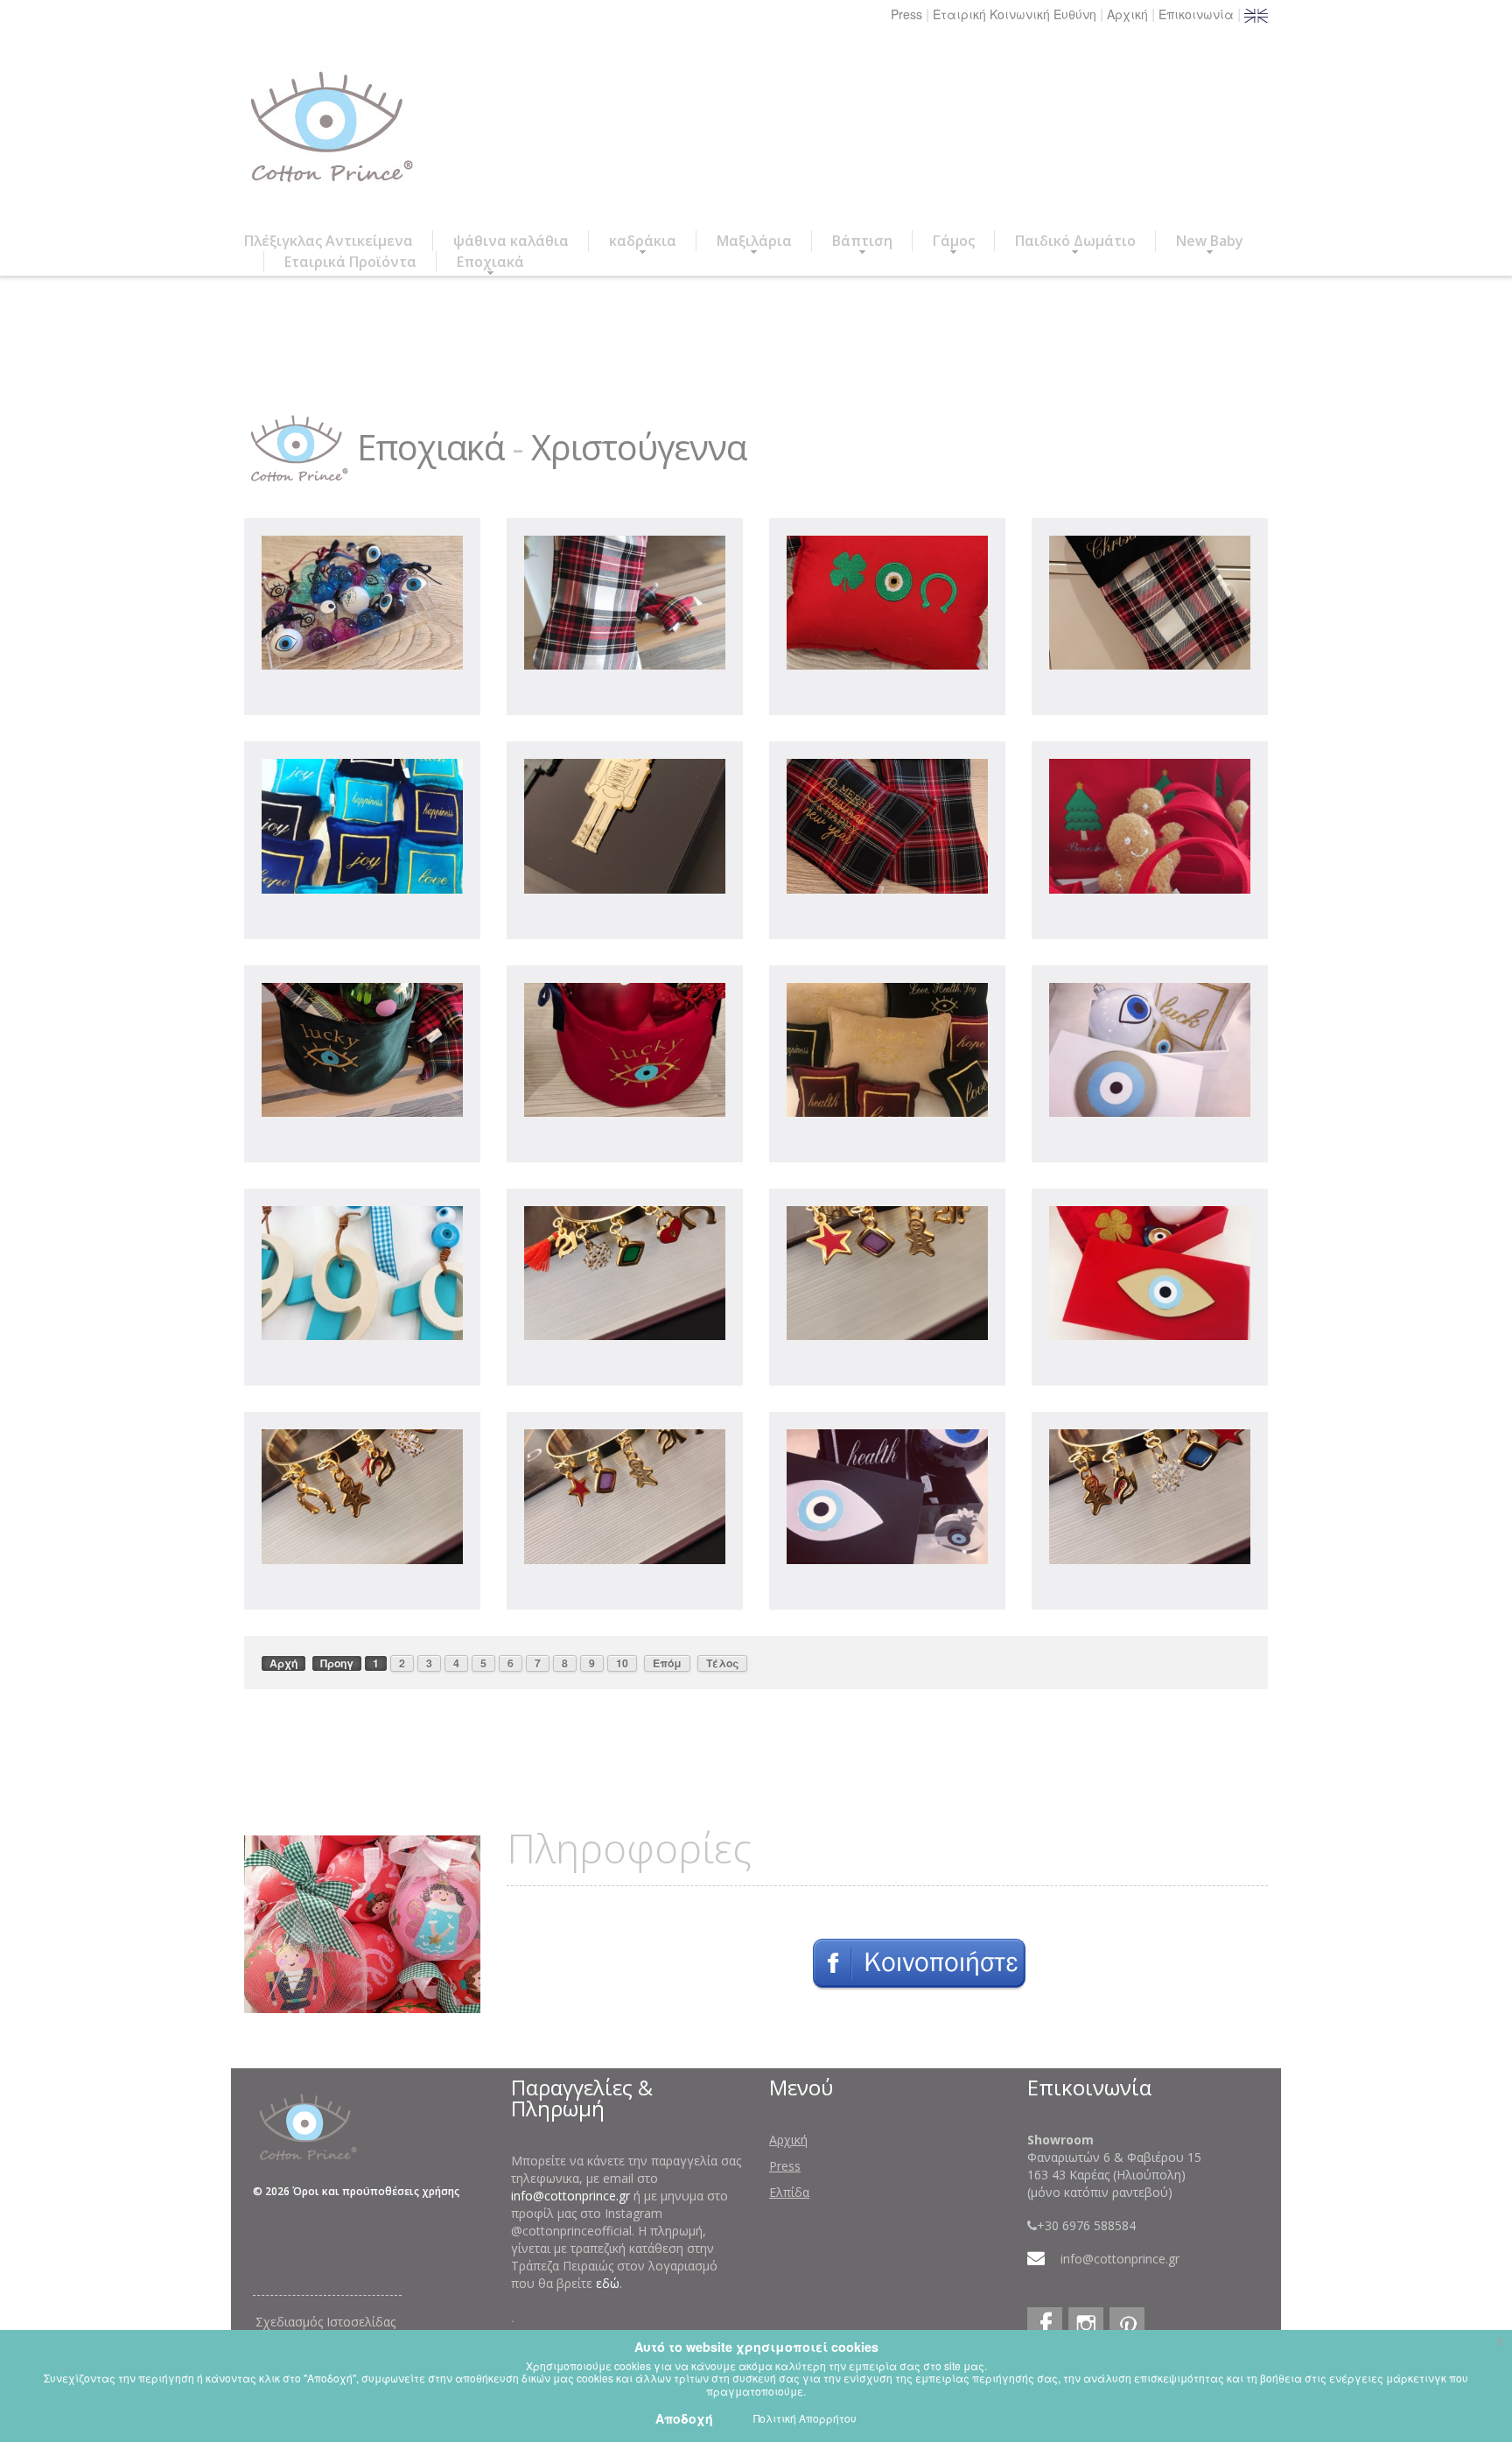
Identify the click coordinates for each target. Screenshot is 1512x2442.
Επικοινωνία (1196, 14)
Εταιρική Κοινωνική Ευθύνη (1015, 14)
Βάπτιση (862, 241)
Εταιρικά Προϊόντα (350, 262)
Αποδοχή (684, 2418)
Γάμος (954, 241)
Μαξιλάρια (754, 241)
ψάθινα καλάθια (511, 241)
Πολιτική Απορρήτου (805, 2418)
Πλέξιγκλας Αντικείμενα (329, 241)
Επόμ (667, 1663)
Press (906, 14)
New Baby (1210, 241)
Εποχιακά (490, 262)
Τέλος (722, 1663)
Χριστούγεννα (639, 447)
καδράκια (643, 241)
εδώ (608, 2283)
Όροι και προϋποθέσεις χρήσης (376, 2191)
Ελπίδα (789, 2192)
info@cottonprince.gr (570, 2196)
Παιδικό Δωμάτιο (1075, 241)
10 (622, 1663)
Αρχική (1127, 14)
